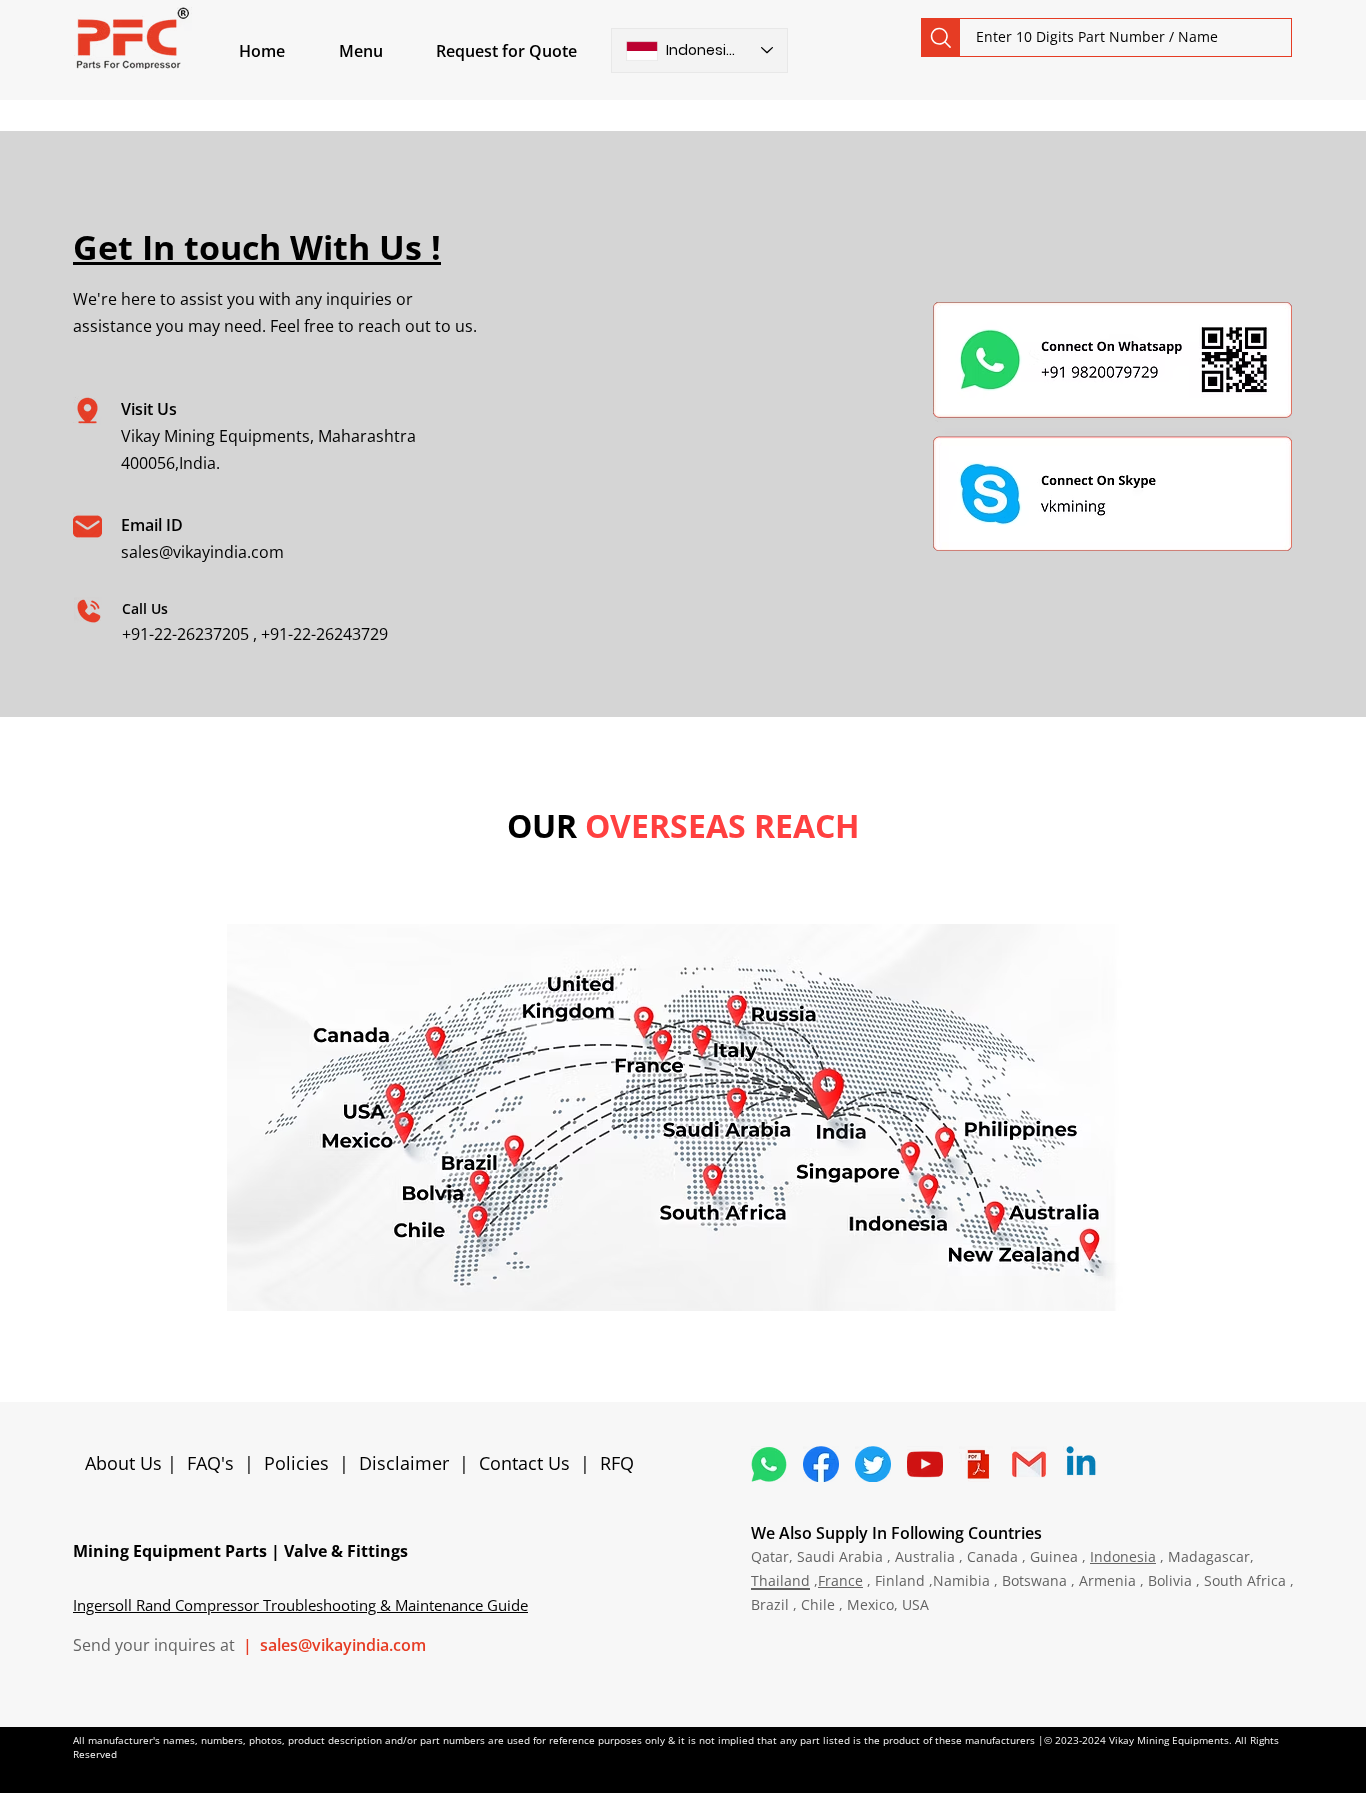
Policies (296, 1463)
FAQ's (210, 1463)
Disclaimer (409, 1463)
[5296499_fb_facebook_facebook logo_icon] (821, 1464)
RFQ (617, 1463)
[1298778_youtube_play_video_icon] (925, 1464)
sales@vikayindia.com (202, 552)
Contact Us (524, 1463)
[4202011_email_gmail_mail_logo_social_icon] (1029, 1464)
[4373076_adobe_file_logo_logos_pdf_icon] (977, 1464)
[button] (384, 51)
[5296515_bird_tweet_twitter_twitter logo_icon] (873, 1464)
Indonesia (1123, 1556)
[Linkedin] (1081, 1464)
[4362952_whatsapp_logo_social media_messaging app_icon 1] (769, 1464)
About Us (126, 1463)
